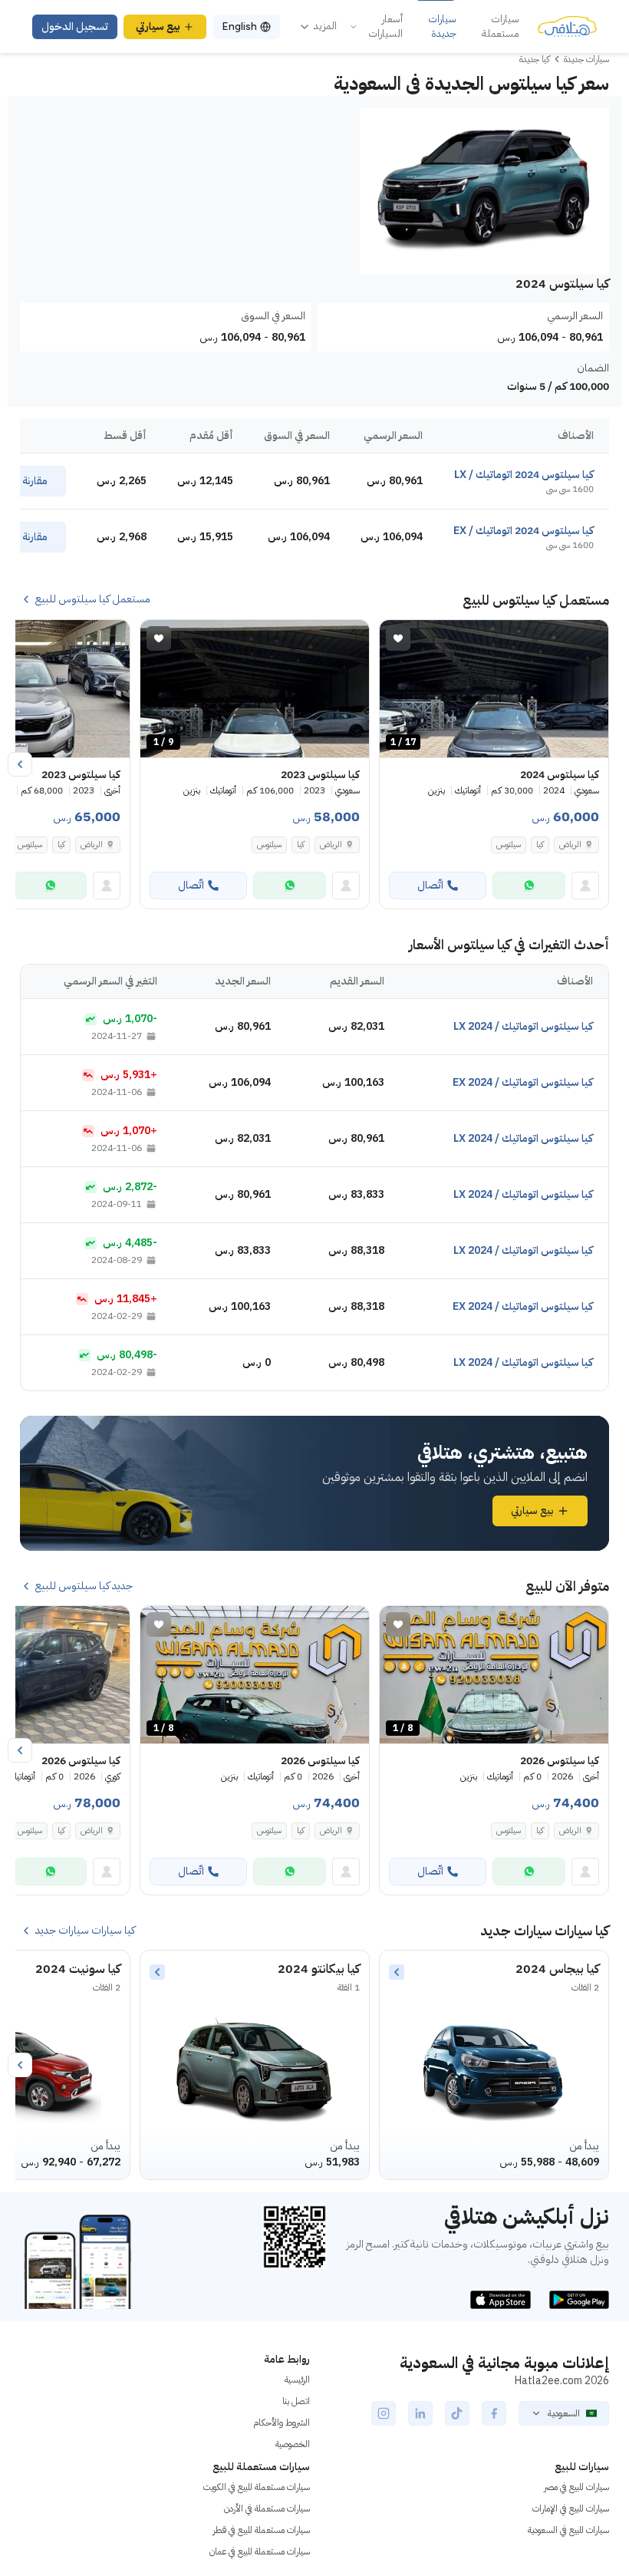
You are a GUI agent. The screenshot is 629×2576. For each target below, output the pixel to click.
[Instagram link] (384, 2413)
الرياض (570, 844)
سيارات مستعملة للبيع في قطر (262, 2530)
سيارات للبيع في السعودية (568, 2530)
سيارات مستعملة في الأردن (267, 2508)
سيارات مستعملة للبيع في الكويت (257, 2487)
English (239, 26)
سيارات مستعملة (501, 26)
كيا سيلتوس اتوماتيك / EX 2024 (523, 1082)
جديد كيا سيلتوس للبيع (84, 1586)
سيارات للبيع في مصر (576, 2487)
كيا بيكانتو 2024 (319, 1969)
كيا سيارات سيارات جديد (85, 1931)
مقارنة (35, 481)
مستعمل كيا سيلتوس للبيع (93, 599)
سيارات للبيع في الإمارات (571, 2508)
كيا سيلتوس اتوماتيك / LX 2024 (523, 1026)
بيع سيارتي (158, 26)
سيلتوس (509, 844)
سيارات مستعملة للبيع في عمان (260, 2551)
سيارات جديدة (442, 26)
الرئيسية (297, 2380)
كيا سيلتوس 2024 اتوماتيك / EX (524, 531)
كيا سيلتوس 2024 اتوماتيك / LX (524, 475)
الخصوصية (293, 2444)
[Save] (398, 638)
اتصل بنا (296, 2401)
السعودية (564, 2413)
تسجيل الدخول (75, 26)
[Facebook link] (494, 2413)
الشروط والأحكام (282, 2423)
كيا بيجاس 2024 (557, 1969)
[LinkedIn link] (420, 2413)
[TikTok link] (457, 2413)
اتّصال (430, 885)
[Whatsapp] (529, 886)
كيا (540, 844)
